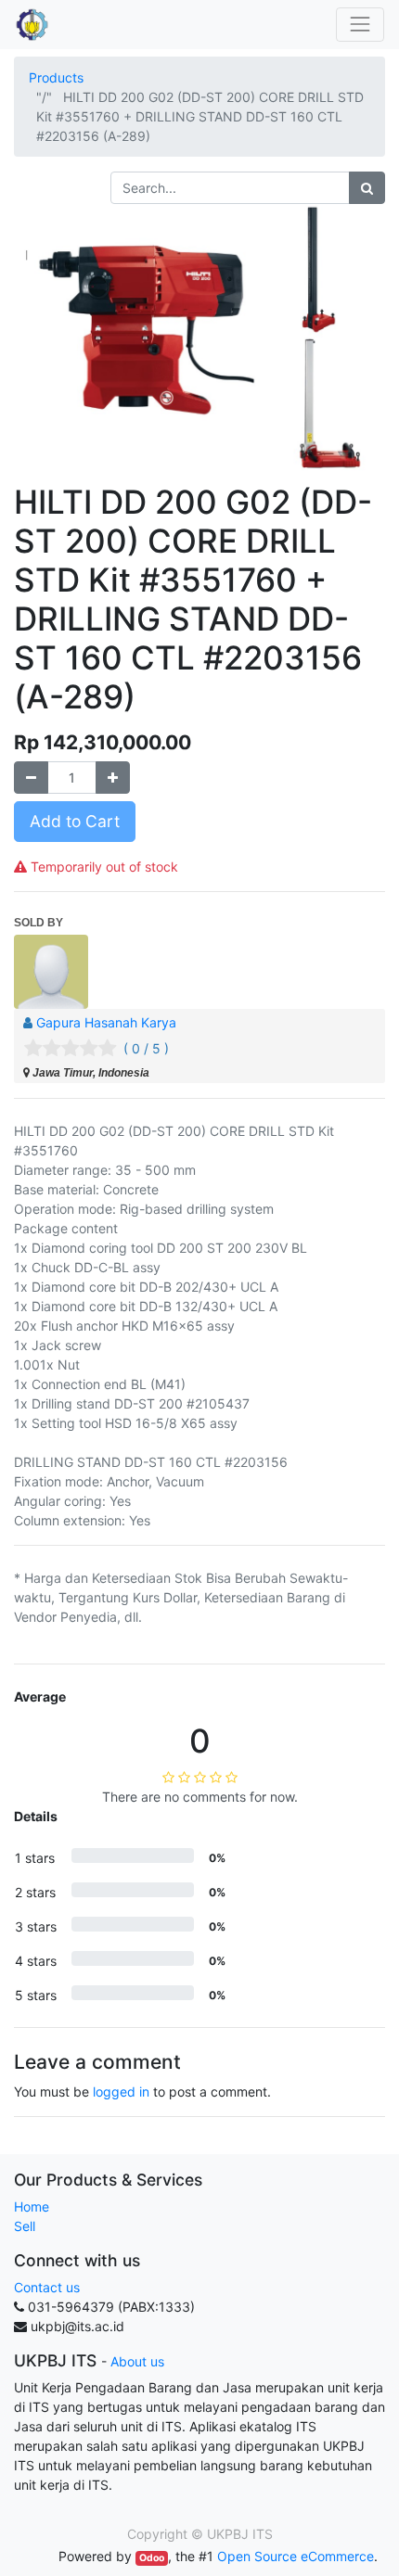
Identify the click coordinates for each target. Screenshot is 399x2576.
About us (137, 2361)
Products (56, 77)
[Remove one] (31, 778)
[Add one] (113, 778)
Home (32, 2206)
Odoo (152, 2558)
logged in (121, 2091)
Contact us (47, 2287)
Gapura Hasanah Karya (106, 1022)
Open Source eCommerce (296, 2556)
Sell (25, 2226)
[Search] (367, 188)
